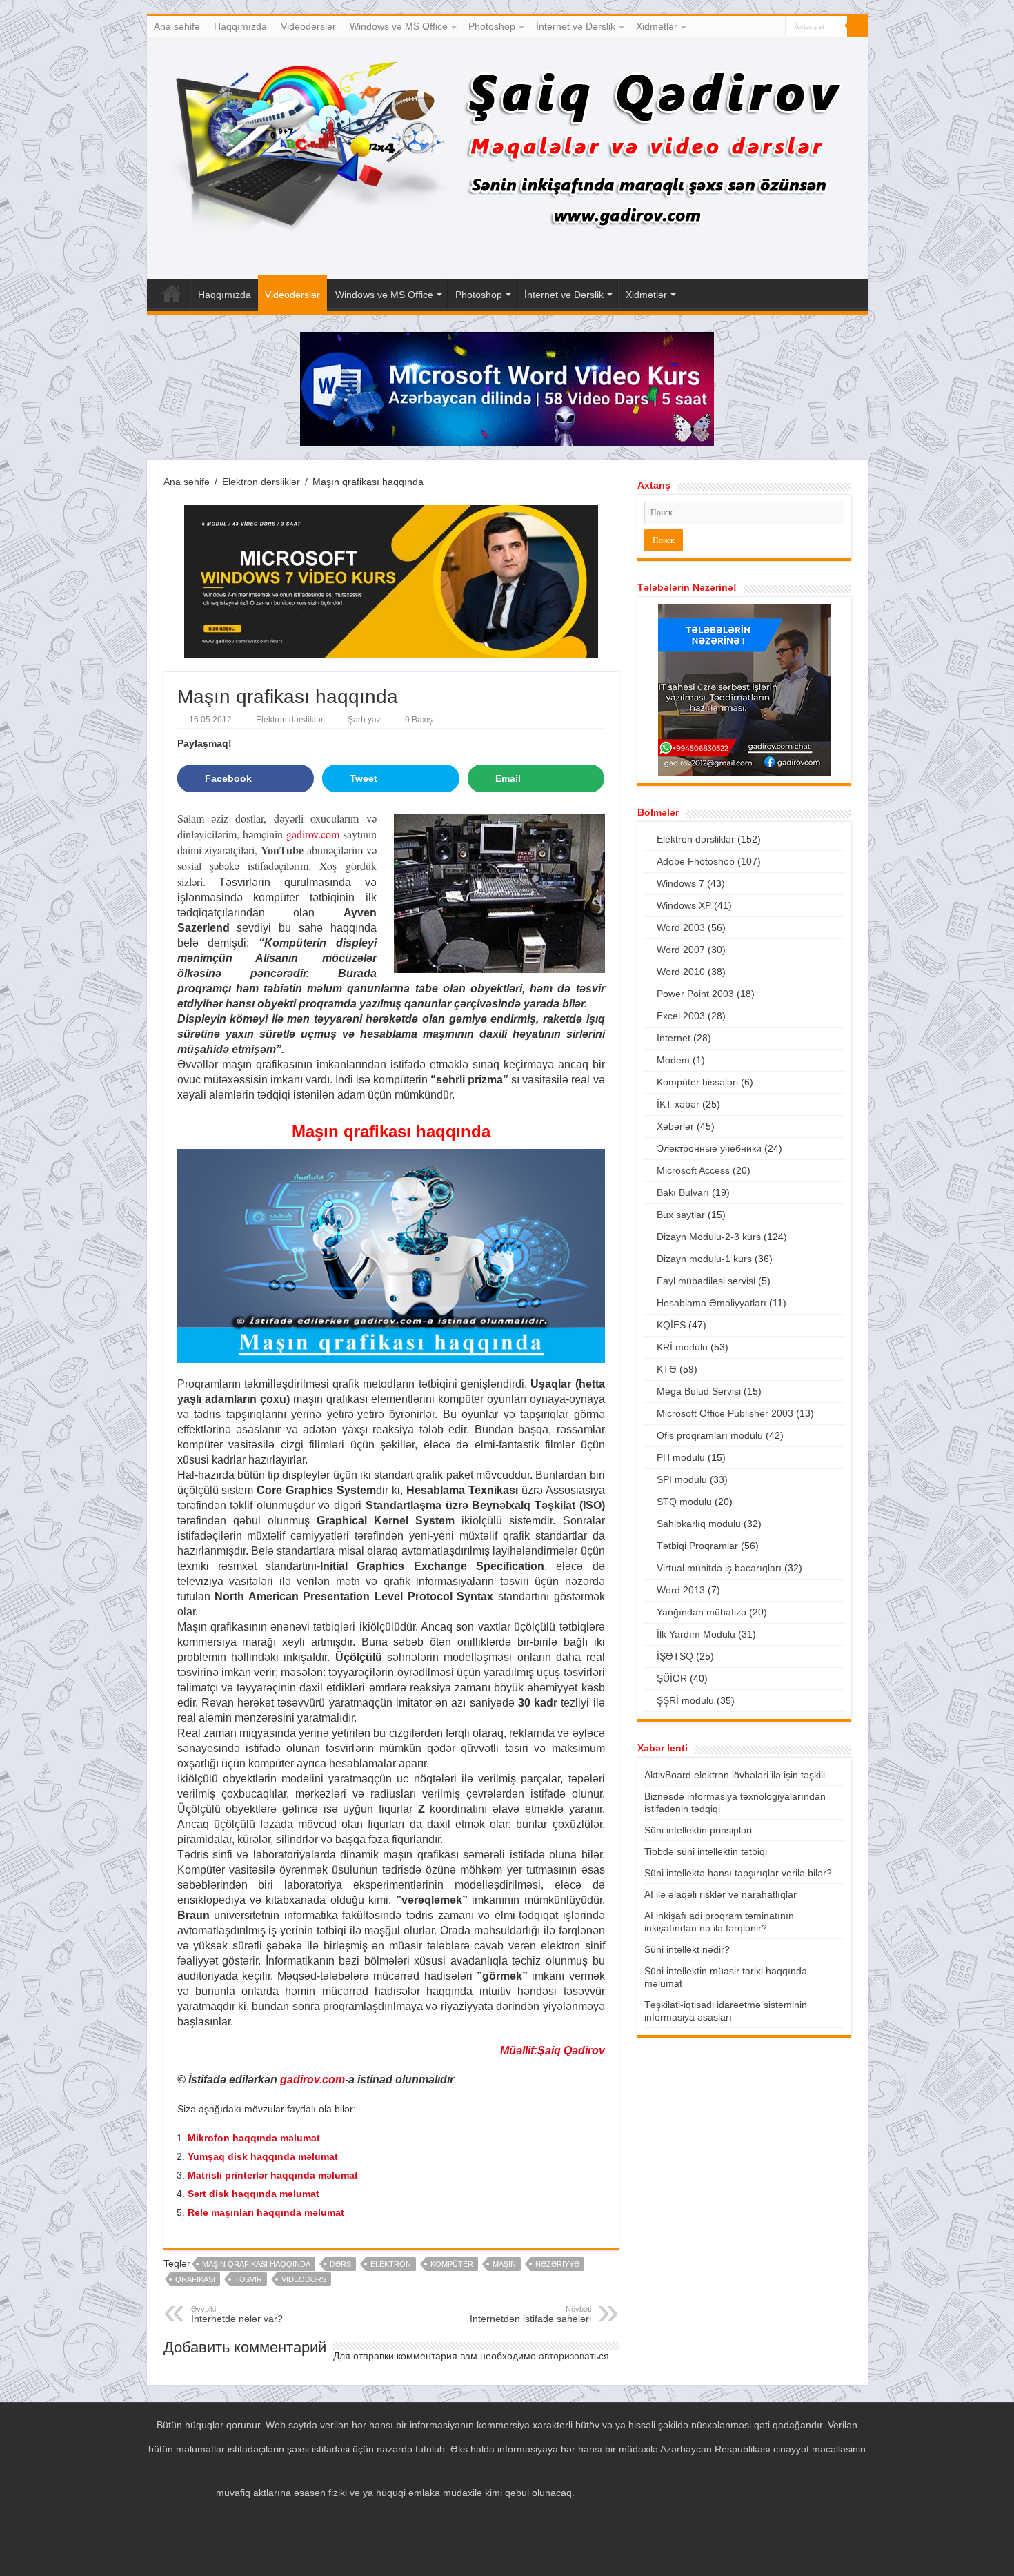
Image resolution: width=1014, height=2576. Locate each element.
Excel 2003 (681, 1016)
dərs (340, 2264)
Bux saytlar (681, 1215)
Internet (674, 1038)
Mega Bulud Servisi (699, 1391)
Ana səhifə (177, 26)
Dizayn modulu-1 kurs (704, 1259)
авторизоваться (574, 2356)
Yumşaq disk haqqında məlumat (263, 2156)
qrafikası (195, 2279)
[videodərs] (507, 158)
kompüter (452, 2264)
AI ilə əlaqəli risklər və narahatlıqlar (720, 1894)
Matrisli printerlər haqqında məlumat (273, 2175)
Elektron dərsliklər (261, 482)
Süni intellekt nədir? (687, 1949)
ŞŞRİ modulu (685, 1700)
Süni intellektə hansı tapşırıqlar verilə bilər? (738, 1873)
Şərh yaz (364, 720)
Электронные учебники (709, 1148)
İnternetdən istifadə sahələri (530, 2314)
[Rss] (723, 27)
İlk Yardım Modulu (696, 1634)
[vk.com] (775, 27)
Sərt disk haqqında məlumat (254, 2194)
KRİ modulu (682, 1347)
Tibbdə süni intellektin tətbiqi (706, 1851)
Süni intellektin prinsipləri (698, 1830)
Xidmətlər (657, 26)
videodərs (304, 2279)
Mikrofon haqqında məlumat (254, 2138)
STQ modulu (684, 1502)
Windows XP (684, 905)
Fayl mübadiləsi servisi (706, 1281)
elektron (391, 2264)
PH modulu (681, 1457)
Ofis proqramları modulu (710, 1435)
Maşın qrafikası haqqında (256, 2264)
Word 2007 (681, 950)
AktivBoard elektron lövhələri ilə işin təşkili (735, 1775)
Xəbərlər (675, 1126)
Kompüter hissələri (697, 1082)
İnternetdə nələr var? (237, 2314)
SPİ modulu (682, 1479)
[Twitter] (749, 27)
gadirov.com (313, 834)
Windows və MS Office (399, 26)
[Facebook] (736, 27)
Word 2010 (681, 972)
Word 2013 (681, 1590)
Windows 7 (680, 883)
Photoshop (492, 26)
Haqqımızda (240, 26)
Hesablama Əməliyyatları (712, 1303)
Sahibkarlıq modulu (699, 1524)
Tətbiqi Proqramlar (697, 1546)
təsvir (248, 2279)
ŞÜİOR (672, 1678)
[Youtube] (762, 27)
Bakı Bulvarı (683, 1192)
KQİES (671, 1325)
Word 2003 (681, 927)
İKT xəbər (678, 1104)
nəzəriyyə (557, 2264)
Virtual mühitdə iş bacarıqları (719, 1568)
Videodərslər (308, 26)
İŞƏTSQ (675, 1656)
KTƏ (667, 1369)
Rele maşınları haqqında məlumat (266, 2212)
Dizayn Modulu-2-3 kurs (709, 1237)
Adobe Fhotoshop (696, 861)
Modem (673, 1060)
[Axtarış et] (857, 26)
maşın (504, 2264)
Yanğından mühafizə (702, 1612)
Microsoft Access (693, 1170)
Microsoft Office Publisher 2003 (725, 1413)
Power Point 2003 (695, 994)
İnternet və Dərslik (576, 26)
